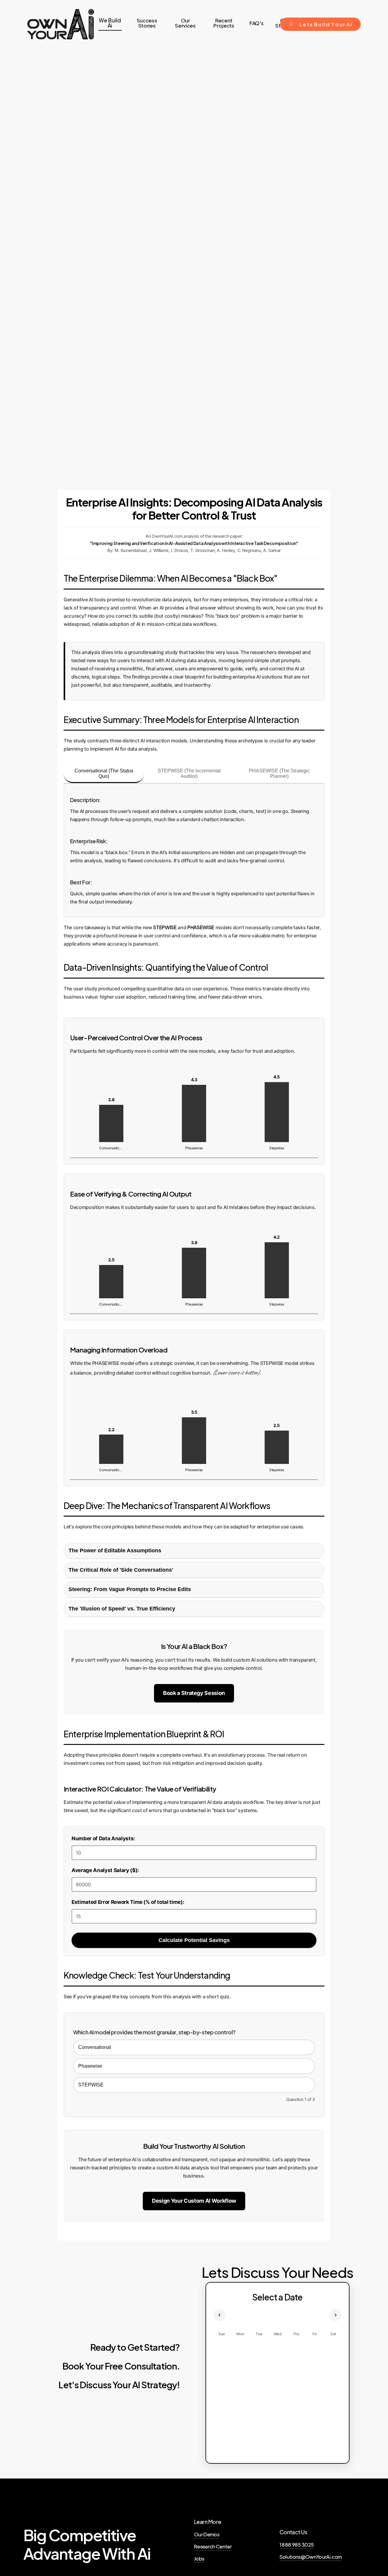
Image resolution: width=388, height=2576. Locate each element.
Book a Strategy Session (194, 1693)
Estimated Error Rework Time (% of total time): (128, 1902)
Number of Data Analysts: (103, 1838)
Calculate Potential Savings (194, 1940)
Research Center (213, 2546)
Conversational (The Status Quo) (104, 773)
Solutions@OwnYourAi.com (311, 2557)
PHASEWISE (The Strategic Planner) (279, 773)
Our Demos (207, 2534)
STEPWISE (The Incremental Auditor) (189, 773)
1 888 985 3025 (297, 2545)
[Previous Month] (219, 2315)
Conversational (95, 2047)
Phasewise (90, 2066)
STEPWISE (91, 2085)
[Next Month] (336, 2315)
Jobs (199, 2559)
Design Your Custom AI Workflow (194, 2201)
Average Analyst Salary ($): (105, 1870)
